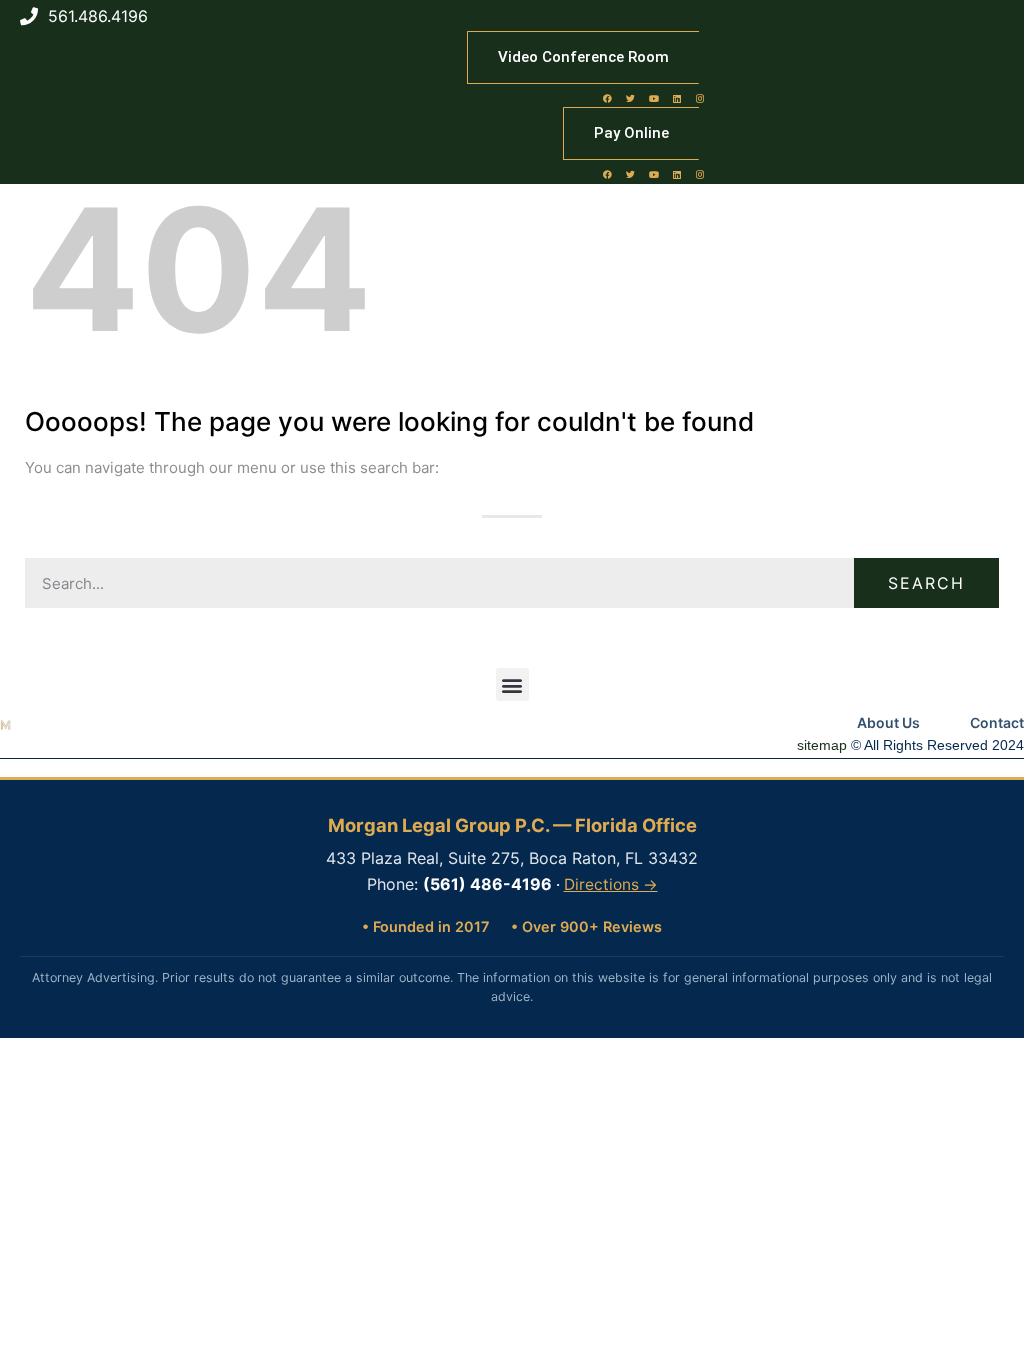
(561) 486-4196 (487, 884)
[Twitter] (631, 98)
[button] (512, 684)
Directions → (611, 884)
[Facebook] (608, 98)
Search (926, 583)
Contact (997, 722)
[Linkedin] (677, 98)
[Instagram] (700, 98)
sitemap (822, 745)
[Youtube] (654, 98)
